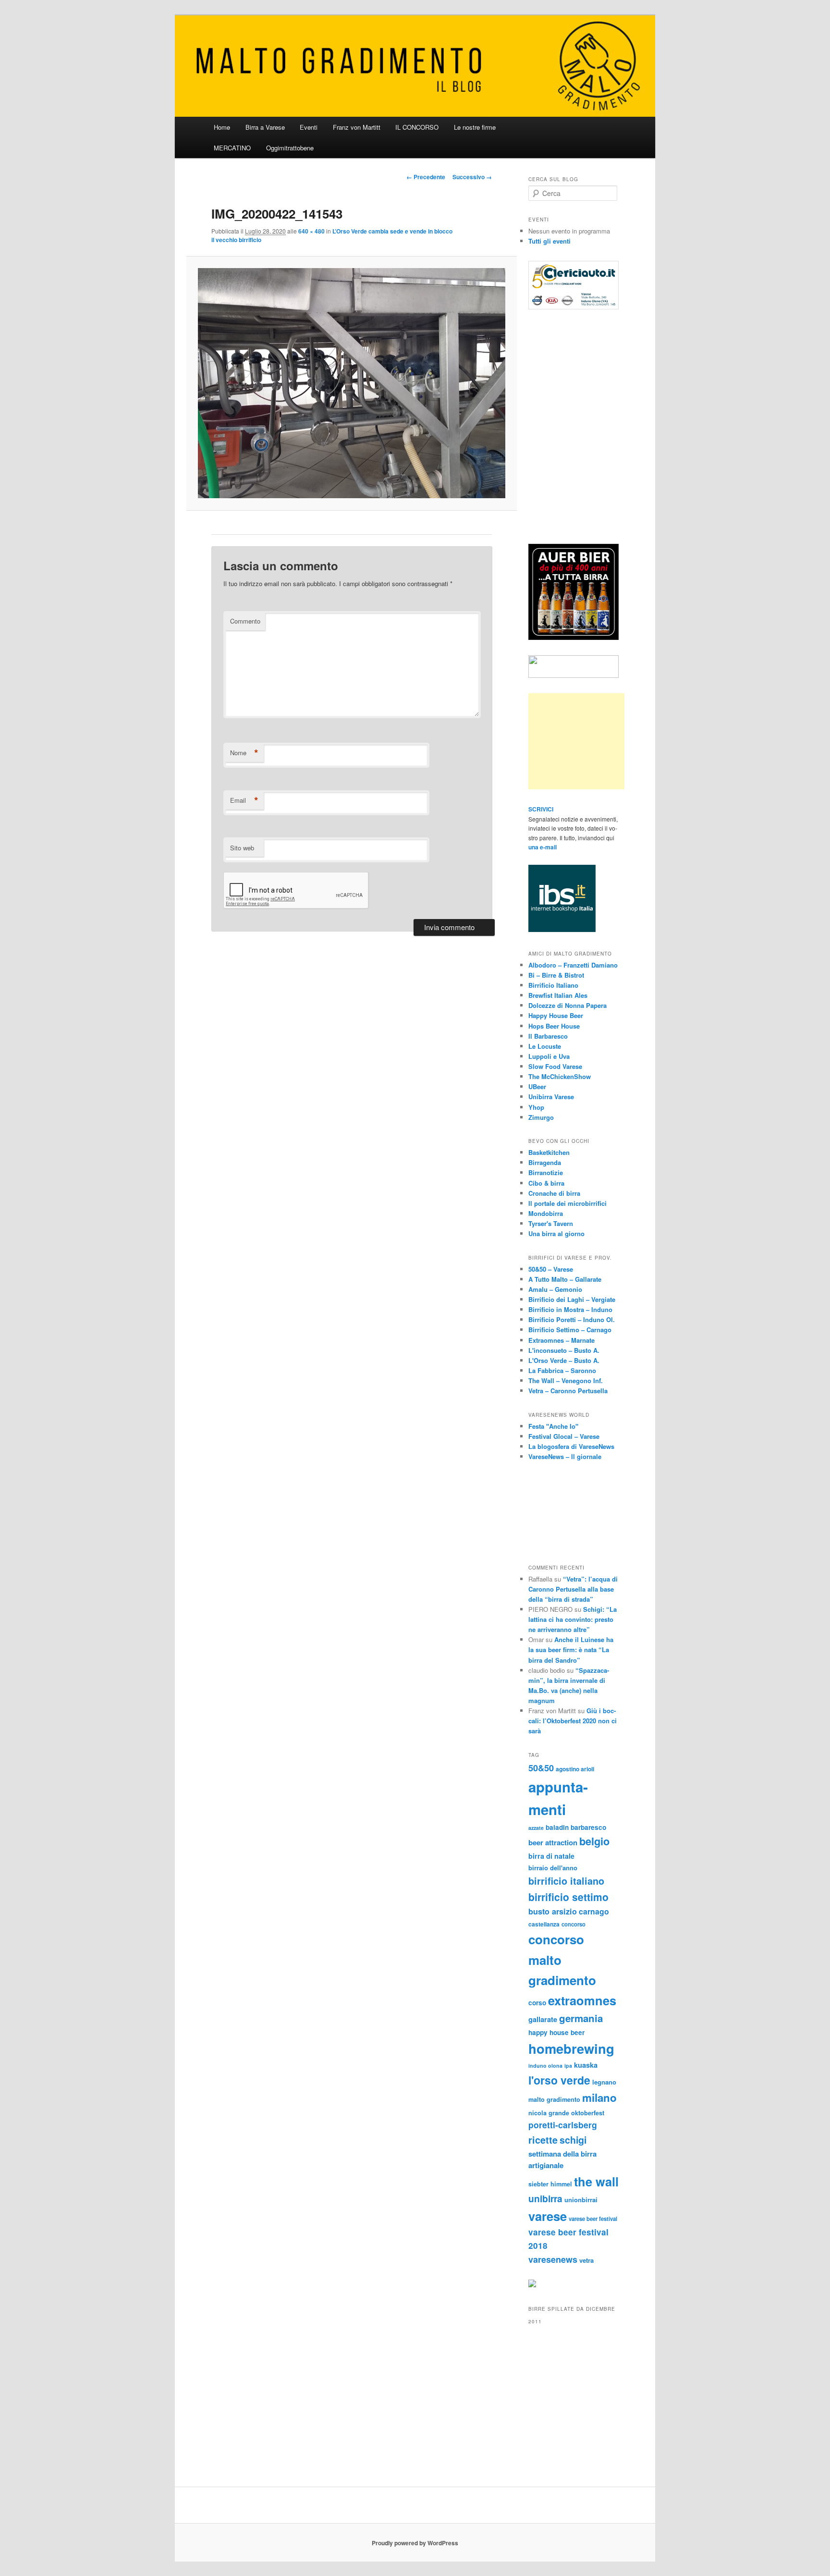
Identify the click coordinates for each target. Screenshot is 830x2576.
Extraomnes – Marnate (561, 1340)
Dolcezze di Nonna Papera (568, 1005)
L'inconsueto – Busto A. (564, 1350)
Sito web (242, 848)
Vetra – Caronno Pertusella (568, 1391)
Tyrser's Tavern (551, 1223)
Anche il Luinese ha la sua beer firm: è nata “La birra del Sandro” (571, 1650)
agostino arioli (575, 1769)
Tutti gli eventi (549, 241)
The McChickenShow (560, 1076)
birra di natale (551, 1856)
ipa (568, 2066)
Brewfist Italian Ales (558, 995)
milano (599, 2098)
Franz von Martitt (357, 127)
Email (244, 800)
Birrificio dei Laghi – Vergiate (572, 1299)
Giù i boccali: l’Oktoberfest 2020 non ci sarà (573, 1721)
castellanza (544, 1924)
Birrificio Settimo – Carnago (570, 1330)
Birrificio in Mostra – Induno (570, 1309)
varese (548, 2216)
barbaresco (588, 1827)
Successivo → (472, 177)
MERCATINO (232, 148)
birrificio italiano (566, 1881)
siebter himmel (550, 2184)
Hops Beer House (554, 1026)
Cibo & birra (546, 1183)
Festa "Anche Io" (553, 1426)
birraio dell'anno (553, 1868)
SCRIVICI (541, 809)
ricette (543, 2140)
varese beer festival (593, 2219)
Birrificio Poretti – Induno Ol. (572, 1319)
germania (581, 2018)
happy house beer (556, 2032)
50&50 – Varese (551, 1269)
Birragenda (545, 1162)
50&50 (541, 1768)
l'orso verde (559, 2080)
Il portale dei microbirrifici (568, 1203)
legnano (604, 2082)
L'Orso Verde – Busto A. (564, 1360)
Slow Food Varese (555, 1066)
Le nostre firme (475, 127)
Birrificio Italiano (553, 985)
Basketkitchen (549, 1152)
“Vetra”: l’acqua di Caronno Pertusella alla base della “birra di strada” (573, 1589)
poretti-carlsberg (563, 2125)
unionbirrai (581, 2200)
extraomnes (582, 2000)
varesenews (553, 2259)
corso (537, 2003)
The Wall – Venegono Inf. (566, 1380)
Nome (244, 753)
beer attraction (553, 1842)
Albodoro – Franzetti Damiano (573, 965)
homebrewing (571, 2048)
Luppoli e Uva (549, 1056)
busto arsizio (553, 1911)
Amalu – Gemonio (555, 1289)
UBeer (537, 1086)
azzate (536, 1828)
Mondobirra (546, 1213)
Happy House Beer (556, 1015)
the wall (596, 2181)
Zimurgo (541, 1117)
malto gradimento (554, 2099)
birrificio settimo (568, 1897)
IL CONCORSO (417, 127)
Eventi (309, 127)
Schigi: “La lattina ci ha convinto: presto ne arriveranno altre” (573, 1619)
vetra (586, 2260)
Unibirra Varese (551, 1097)
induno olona (545, 2066)
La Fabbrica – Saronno (562, 1370)
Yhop (536, 1107)
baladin (557, 1827)
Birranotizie (546, 1172)
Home (222, 127)
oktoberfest (588, 2113)
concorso (574, 1924)
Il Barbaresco (548, 1036)
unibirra (545, 2198)
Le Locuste (545, 1046)
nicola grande (549, 2113)
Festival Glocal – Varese (564, 1436)
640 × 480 (311, 231)
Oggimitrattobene (290, 148)
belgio (594, 1841)
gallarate (543, 2019)
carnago (594, 1911)
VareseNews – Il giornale (565, 1456)
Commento (245, 621)
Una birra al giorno (556, 1233)
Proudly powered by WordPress (415, 2543)
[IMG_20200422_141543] (351, 383)
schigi (573, 2140)
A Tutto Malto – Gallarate (565, 1279)
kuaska (586, 2065)
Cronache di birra (554, 1193)
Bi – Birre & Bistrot (556, 975)
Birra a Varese (265, 127)
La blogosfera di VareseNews (571, 1446)
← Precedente (426, 177)
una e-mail (543, 847)
